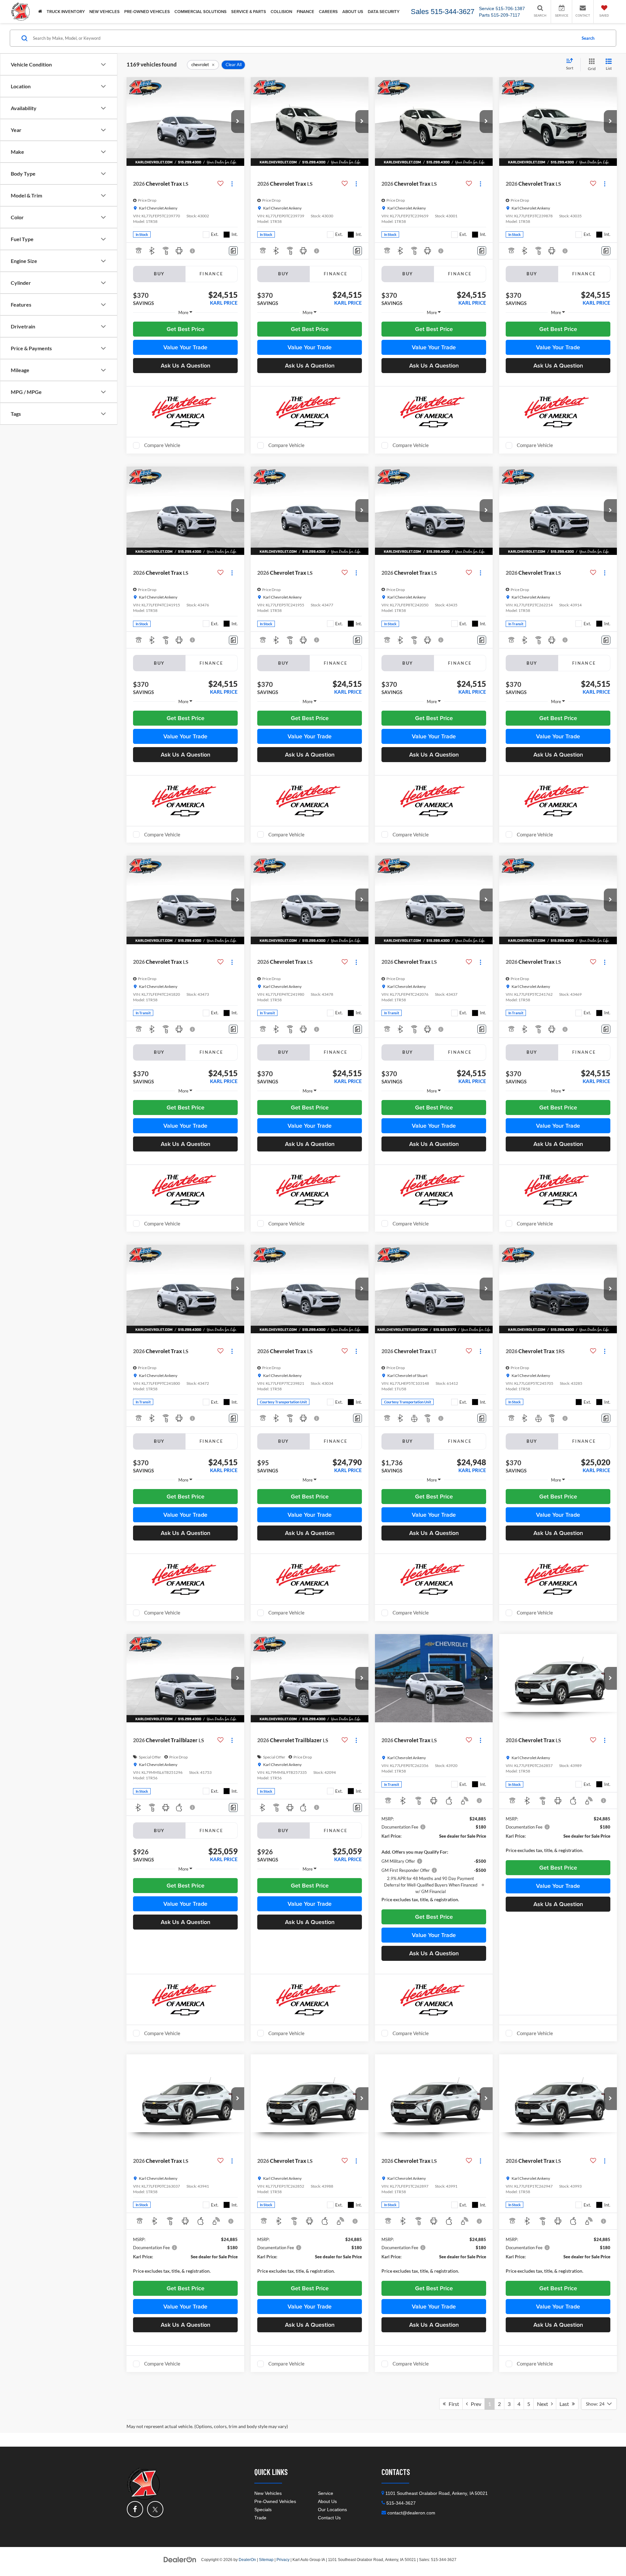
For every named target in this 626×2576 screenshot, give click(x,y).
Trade (260, 2518)
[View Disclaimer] (193, 251)
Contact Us (329, 2518)
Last (566, 2404)
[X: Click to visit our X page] (155, 2509)
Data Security (384, 12)
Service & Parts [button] (249, 12)
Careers (328, 12)
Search (588, 38)
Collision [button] (281, 12)
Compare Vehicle (162, 445)
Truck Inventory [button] (66, 12)
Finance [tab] (211, 274)
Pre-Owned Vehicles (275, 2501)
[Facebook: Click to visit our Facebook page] (135, 2509)
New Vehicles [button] (104, 12)
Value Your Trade (185, 347)
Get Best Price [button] (186, 329)
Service (326, 2493)
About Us (327, 2501)
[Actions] (232, 184)
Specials (263, 2510)
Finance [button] (306, 12)
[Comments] (233, 251)
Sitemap (266, 2560)
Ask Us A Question (186, 365)
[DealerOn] (180, 2559)
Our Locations (332, 2510)
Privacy (283, 2560)
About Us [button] (353, 12)
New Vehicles (268, 2493)
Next (544, 2404)
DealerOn (247, 2560)
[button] (238, 122)
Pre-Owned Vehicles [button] (147, 12)
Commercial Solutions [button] (201, 12)
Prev (475, 2404)
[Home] (40, 12)
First (452, 2404)
